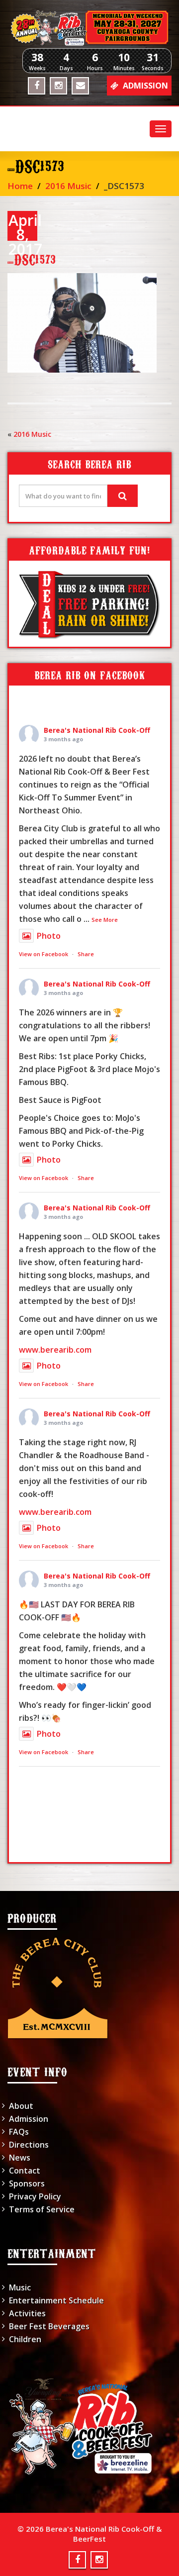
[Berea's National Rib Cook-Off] (89, 28)
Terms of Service (42, 2209)
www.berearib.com (55, 1350)
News (20, 2158)
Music (20, 2287)
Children (25, 2339)
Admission (29, 2119)
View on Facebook (44, 954)
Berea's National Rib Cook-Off (97, 730)
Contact (25, 2171)
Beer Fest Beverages (49, 2326)
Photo (49, 936)
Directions (29, 2145)
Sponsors (27, 2183)
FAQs (19, 2132)
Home (20, 186)
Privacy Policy (35, 2196)
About (21, 2106)
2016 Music (68, 186)
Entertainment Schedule (56, 2300)
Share (86, 954)
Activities (27, 2313)
